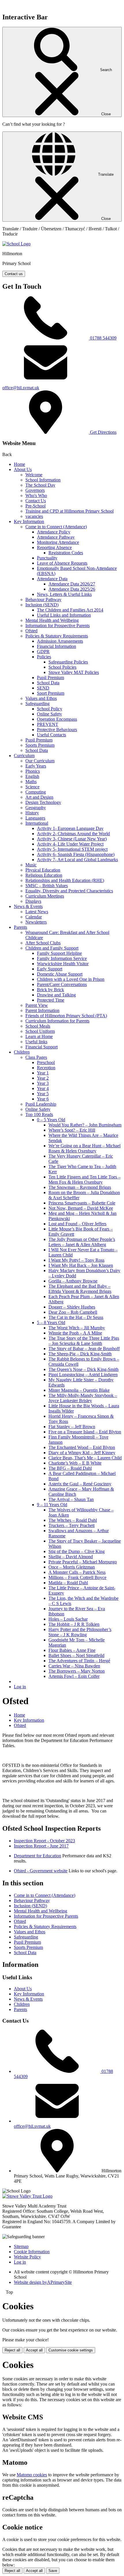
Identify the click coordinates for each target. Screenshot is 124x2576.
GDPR (43, 652)
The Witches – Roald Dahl (73, 1520)
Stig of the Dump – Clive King (77, 1551)
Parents (20, 927)
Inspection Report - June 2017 (41, 1846)
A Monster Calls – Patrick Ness (77, 1572)
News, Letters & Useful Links (64, 594)
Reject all (12, 2350)
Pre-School (35, 506)
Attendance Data (52, 579)
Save (53, 2571)
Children (22, 1052)
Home (19, 464)
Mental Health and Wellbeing (52, 620)
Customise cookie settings (71, 2350)
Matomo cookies (32, 2475)
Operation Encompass (57, 719)
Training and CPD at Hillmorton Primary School (69, 511)
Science (32, 787)
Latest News (37, 912)
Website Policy (27, 2257)
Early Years (36, 766)
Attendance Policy (54, 532)
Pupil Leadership (41, 1104)
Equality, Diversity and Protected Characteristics (69, 891)
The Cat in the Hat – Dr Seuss (76, 1317)
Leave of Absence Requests (62, 563)
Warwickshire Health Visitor (63, 964)
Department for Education (37, 1856)
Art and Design (39, 797)
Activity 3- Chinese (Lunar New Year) (72, 839)
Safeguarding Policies (68, 662)
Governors (35, 490)
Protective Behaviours (57, 730)
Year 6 (43, 1099)
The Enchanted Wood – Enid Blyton (82, 1447)
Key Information (29, 521)
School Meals (38, 1026)
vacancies (34, 516)
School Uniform (40, 1031)
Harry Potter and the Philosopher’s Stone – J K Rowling (80, 1632)
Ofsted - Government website (41, 1871)
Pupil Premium (50, 678)
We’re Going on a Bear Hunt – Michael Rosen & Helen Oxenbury (84, 1148)
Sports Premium (40, 745)
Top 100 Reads (39, 1114)
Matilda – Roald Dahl (68, 1583)
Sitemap (21, 2246)
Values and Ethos (41, 698)
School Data (48, 683)
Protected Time (51, 1000)
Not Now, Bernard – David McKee (81, 1208)
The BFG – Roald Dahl (70, 1468)
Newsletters (36, 922)
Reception (46, 1068)
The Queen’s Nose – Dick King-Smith (83, 1369)
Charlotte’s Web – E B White (75, 1463)
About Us (23, 469)
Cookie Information (32, 2252)
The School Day (40, 485)
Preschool (46, 1062)
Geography (36, 808)
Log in (20, 1687)
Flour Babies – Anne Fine (72, 1650)
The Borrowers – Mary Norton (77, 1671)
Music (31, 865)
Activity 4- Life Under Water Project (70, 844)
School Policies (62, 667)
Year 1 (43, 1073)
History (32, 813)
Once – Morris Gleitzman (72, 1567)
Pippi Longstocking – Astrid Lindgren (83, 1375)
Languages (35, 818)
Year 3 (43, 1083)
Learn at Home (39, 1036)
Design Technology (43, 802)
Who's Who (36, 495)
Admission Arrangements (60, 641)
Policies (44, 657)
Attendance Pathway (56, 537)
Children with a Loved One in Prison (71, 979)
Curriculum (24, 756)
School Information (43, 480)
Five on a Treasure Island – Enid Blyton (85, 1432)
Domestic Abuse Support (60, 974)
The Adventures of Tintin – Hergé (79, 1661)
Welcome (34, 475)
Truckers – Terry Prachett (72, 1525)
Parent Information (42, 1010)
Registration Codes (66, 553)
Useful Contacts (51, 735)
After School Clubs (43, 943)
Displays (33, 901)
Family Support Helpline (59, 953)
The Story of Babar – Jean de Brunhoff (84, 1349)
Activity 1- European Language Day (70, 828)
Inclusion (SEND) (42, 605)
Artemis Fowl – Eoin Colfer (74, 1676)
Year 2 (43, 1078)
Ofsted (31, 631)
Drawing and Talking (56, 995)
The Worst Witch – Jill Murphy (77, 1328)
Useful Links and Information (64, 615)
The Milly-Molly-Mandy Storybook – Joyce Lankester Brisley (83, 1398)
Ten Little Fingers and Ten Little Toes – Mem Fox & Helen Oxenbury (84, 1179)
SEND (43, 688)
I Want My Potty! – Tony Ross (76, 1260)
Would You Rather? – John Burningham (85, 1125)
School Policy (50, 709)
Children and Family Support (52, 948)
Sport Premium (51, 693)
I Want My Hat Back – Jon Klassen (81, 1265)
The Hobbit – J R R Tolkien (74, 1624)
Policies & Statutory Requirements (57, 636)
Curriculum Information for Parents (57, 1021)
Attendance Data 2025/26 (72, 589)
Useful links (36, 1042)
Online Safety (49, 714)
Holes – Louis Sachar (68, 1619)
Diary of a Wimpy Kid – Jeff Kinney (82, 1453)
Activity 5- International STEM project (72, 849)
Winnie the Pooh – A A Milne (75, 1333)
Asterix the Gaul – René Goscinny (80, 1484)
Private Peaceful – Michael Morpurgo (83, 1562)
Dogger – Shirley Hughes (72, 1307)
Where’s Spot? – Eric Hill (72, 1130)
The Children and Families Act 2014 (70, 610)
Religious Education (44, 875)
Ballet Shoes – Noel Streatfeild (76, 1655)
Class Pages (36, 1057)
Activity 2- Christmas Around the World (73, 834)
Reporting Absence (54, 547)
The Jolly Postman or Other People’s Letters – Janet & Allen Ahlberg (82, 1242)
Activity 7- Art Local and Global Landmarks (77, 860)
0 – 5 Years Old (51, 1120)
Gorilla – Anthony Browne (73, 1281)
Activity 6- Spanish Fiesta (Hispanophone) (76, 854)
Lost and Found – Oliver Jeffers (77, 1224)
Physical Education (43, 870)
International (37, 823)
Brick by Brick (50, 990)
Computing (36, 792)
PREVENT (48, 724)
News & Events (28, 906)
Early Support (50, 969)
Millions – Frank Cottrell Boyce (77, 1577)
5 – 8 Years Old (51, 1323)
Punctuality (47, 558)
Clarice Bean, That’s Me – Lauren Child (85, 1458)
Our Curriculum (40, 761)
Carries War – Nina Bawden (74, 1666)
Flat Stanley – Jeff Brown (72, 1427)
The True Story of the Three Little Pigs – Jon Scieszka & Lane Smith (84, 1341)
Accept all (34, 2350)
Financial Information (57, 646)
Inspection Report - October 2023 (44, 1841)
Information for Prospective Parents (58, 626)
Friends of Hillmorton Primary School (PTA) (66, 1016)
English (32, 776)
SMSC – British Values (47, 886)
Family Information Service (62, 958)
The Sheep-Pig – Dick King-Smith (80, 1354)
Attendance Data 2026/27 (72, 584)
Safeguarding (37, 704)
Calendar (34, 917)
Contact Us (36, 501)
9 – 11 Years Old (52, 1505)
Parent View (37, 1005)
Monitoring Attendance (58, 542)
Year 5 (43, 1094)
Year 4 (43, 1088)
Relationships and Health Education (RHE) (65, 880)
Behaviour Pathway (43, 599)
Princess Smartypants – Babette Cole (82, 1203)
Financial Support (42, 1047)
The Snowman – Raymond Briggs (80, 1187)
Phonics (33, 771)
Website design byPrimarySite (43, 2282)
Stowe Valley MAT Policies (74, 672)
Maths (31, 782)
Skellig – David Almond (71, 1557)
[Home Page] (16, 244)
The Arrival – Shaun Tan (71, 1499)
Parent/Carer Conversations (62, 984)
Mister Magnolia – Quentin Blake (79, 1390)
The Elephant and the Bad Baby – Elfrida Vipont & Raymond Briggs (80, 1289)
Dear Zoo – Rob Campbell (73, 1312)
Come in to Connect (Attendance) (56, 527)
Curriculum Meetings (45, 896)
